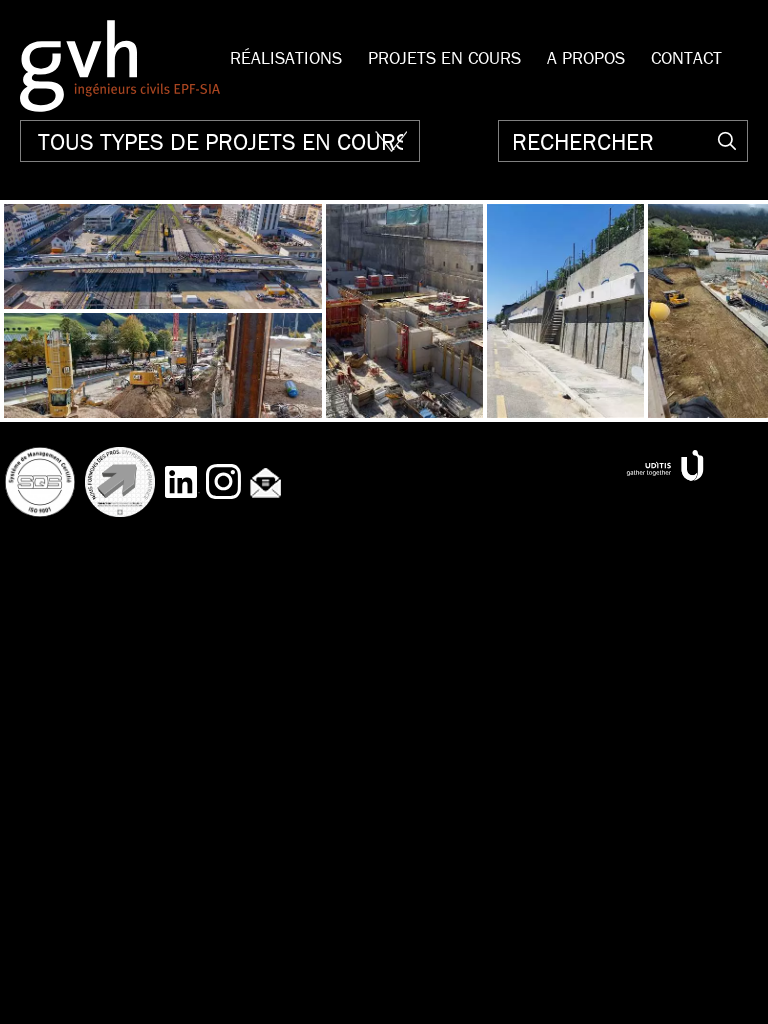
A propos (586, 57)
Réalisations (286, 57)
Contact (686, 57)
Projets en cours (444, 57)
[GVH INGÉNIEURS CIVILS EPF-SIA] (120, 66)
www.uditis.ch (665, 465)
